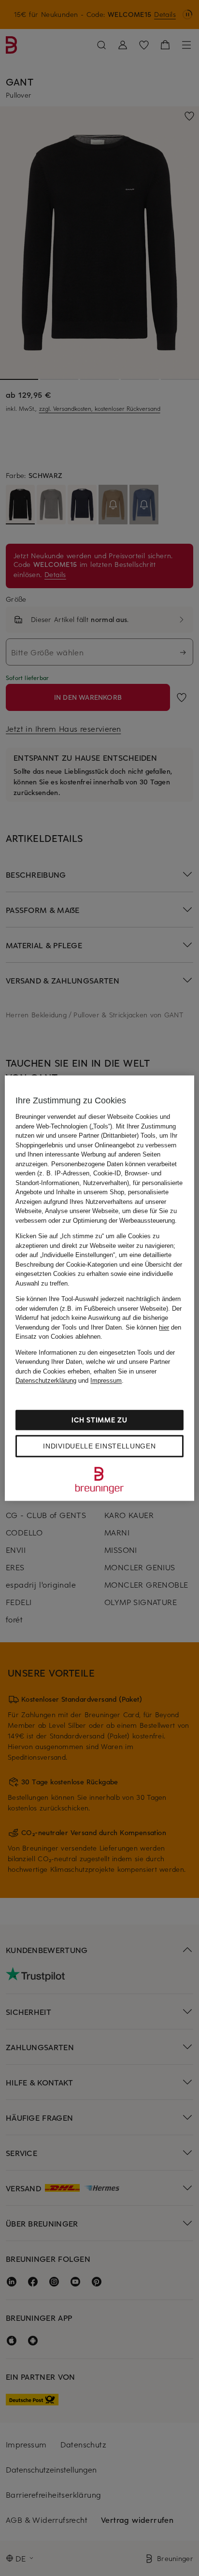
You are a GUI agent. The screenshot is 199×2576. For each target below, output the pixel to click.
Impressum (106, 1381)
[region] (99, 1288)
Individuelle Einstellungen (99, 1446)
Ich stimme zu (99, 1420)
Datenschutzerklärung (46, 1381)
